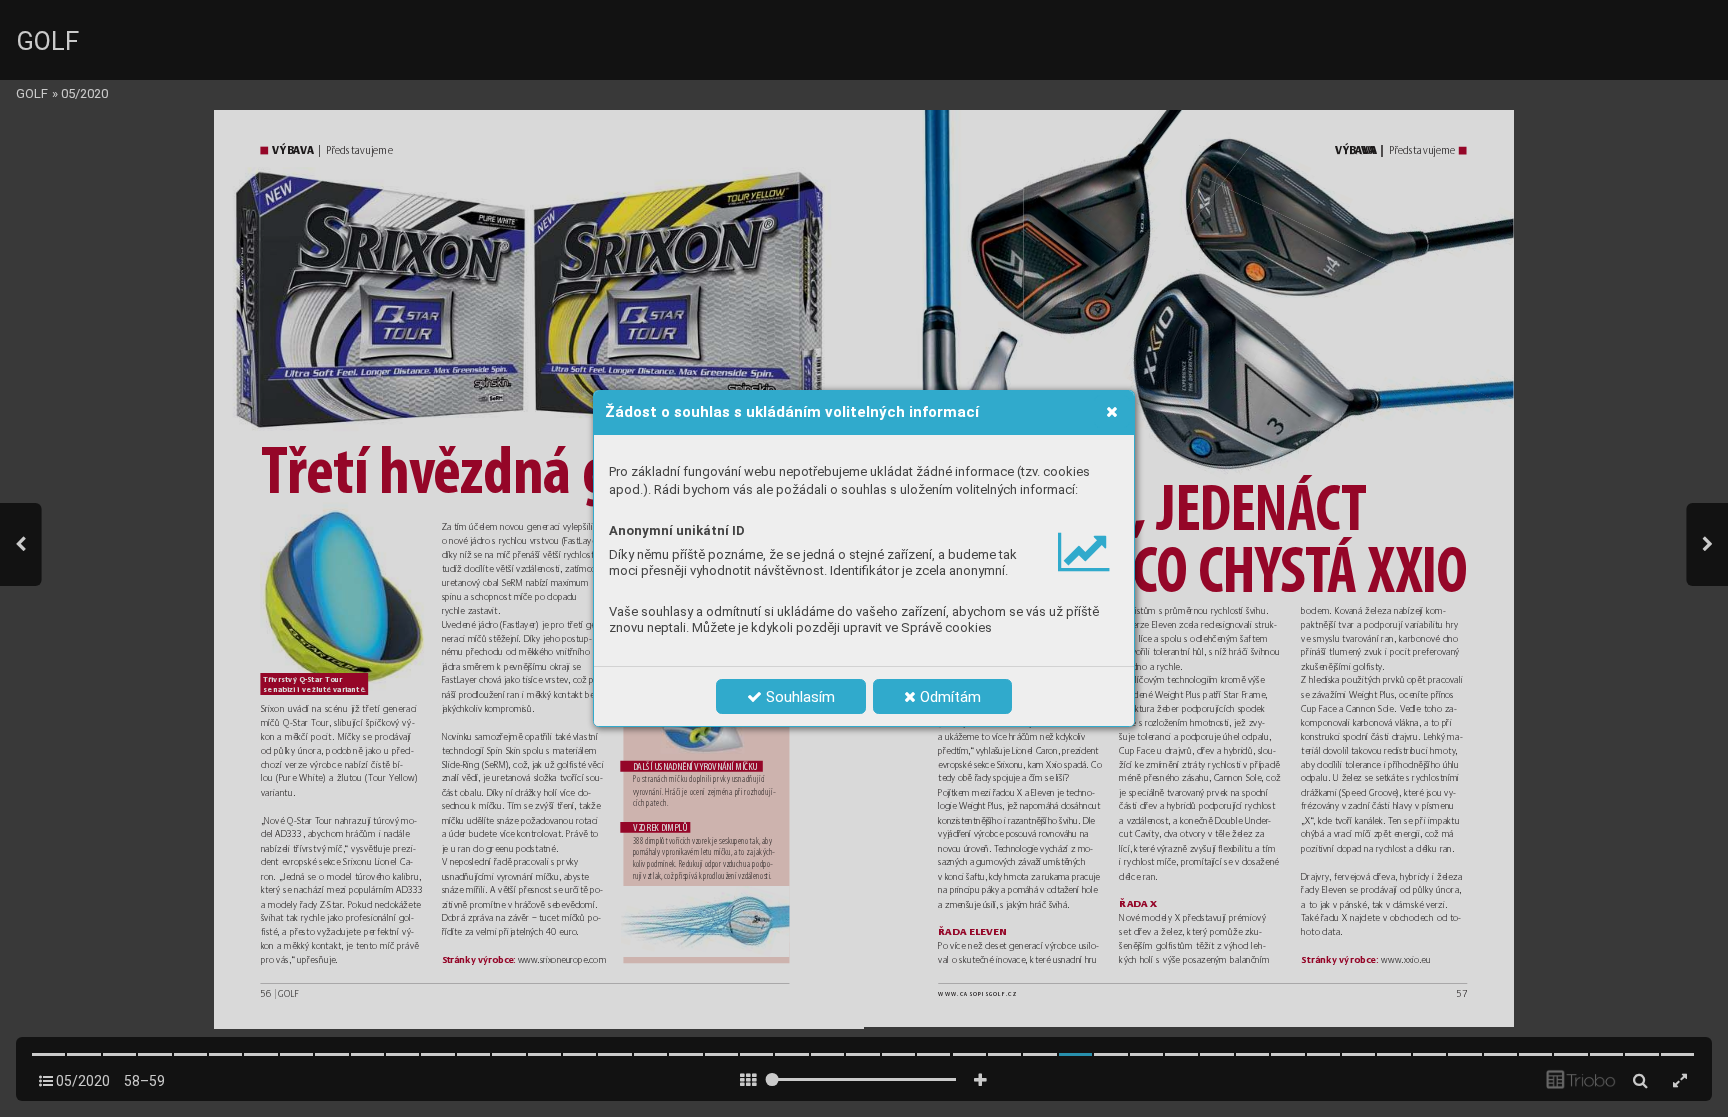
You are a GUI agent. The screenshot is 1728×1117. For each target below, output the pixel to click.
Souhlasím (798, 697)
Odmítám (948, 697)
